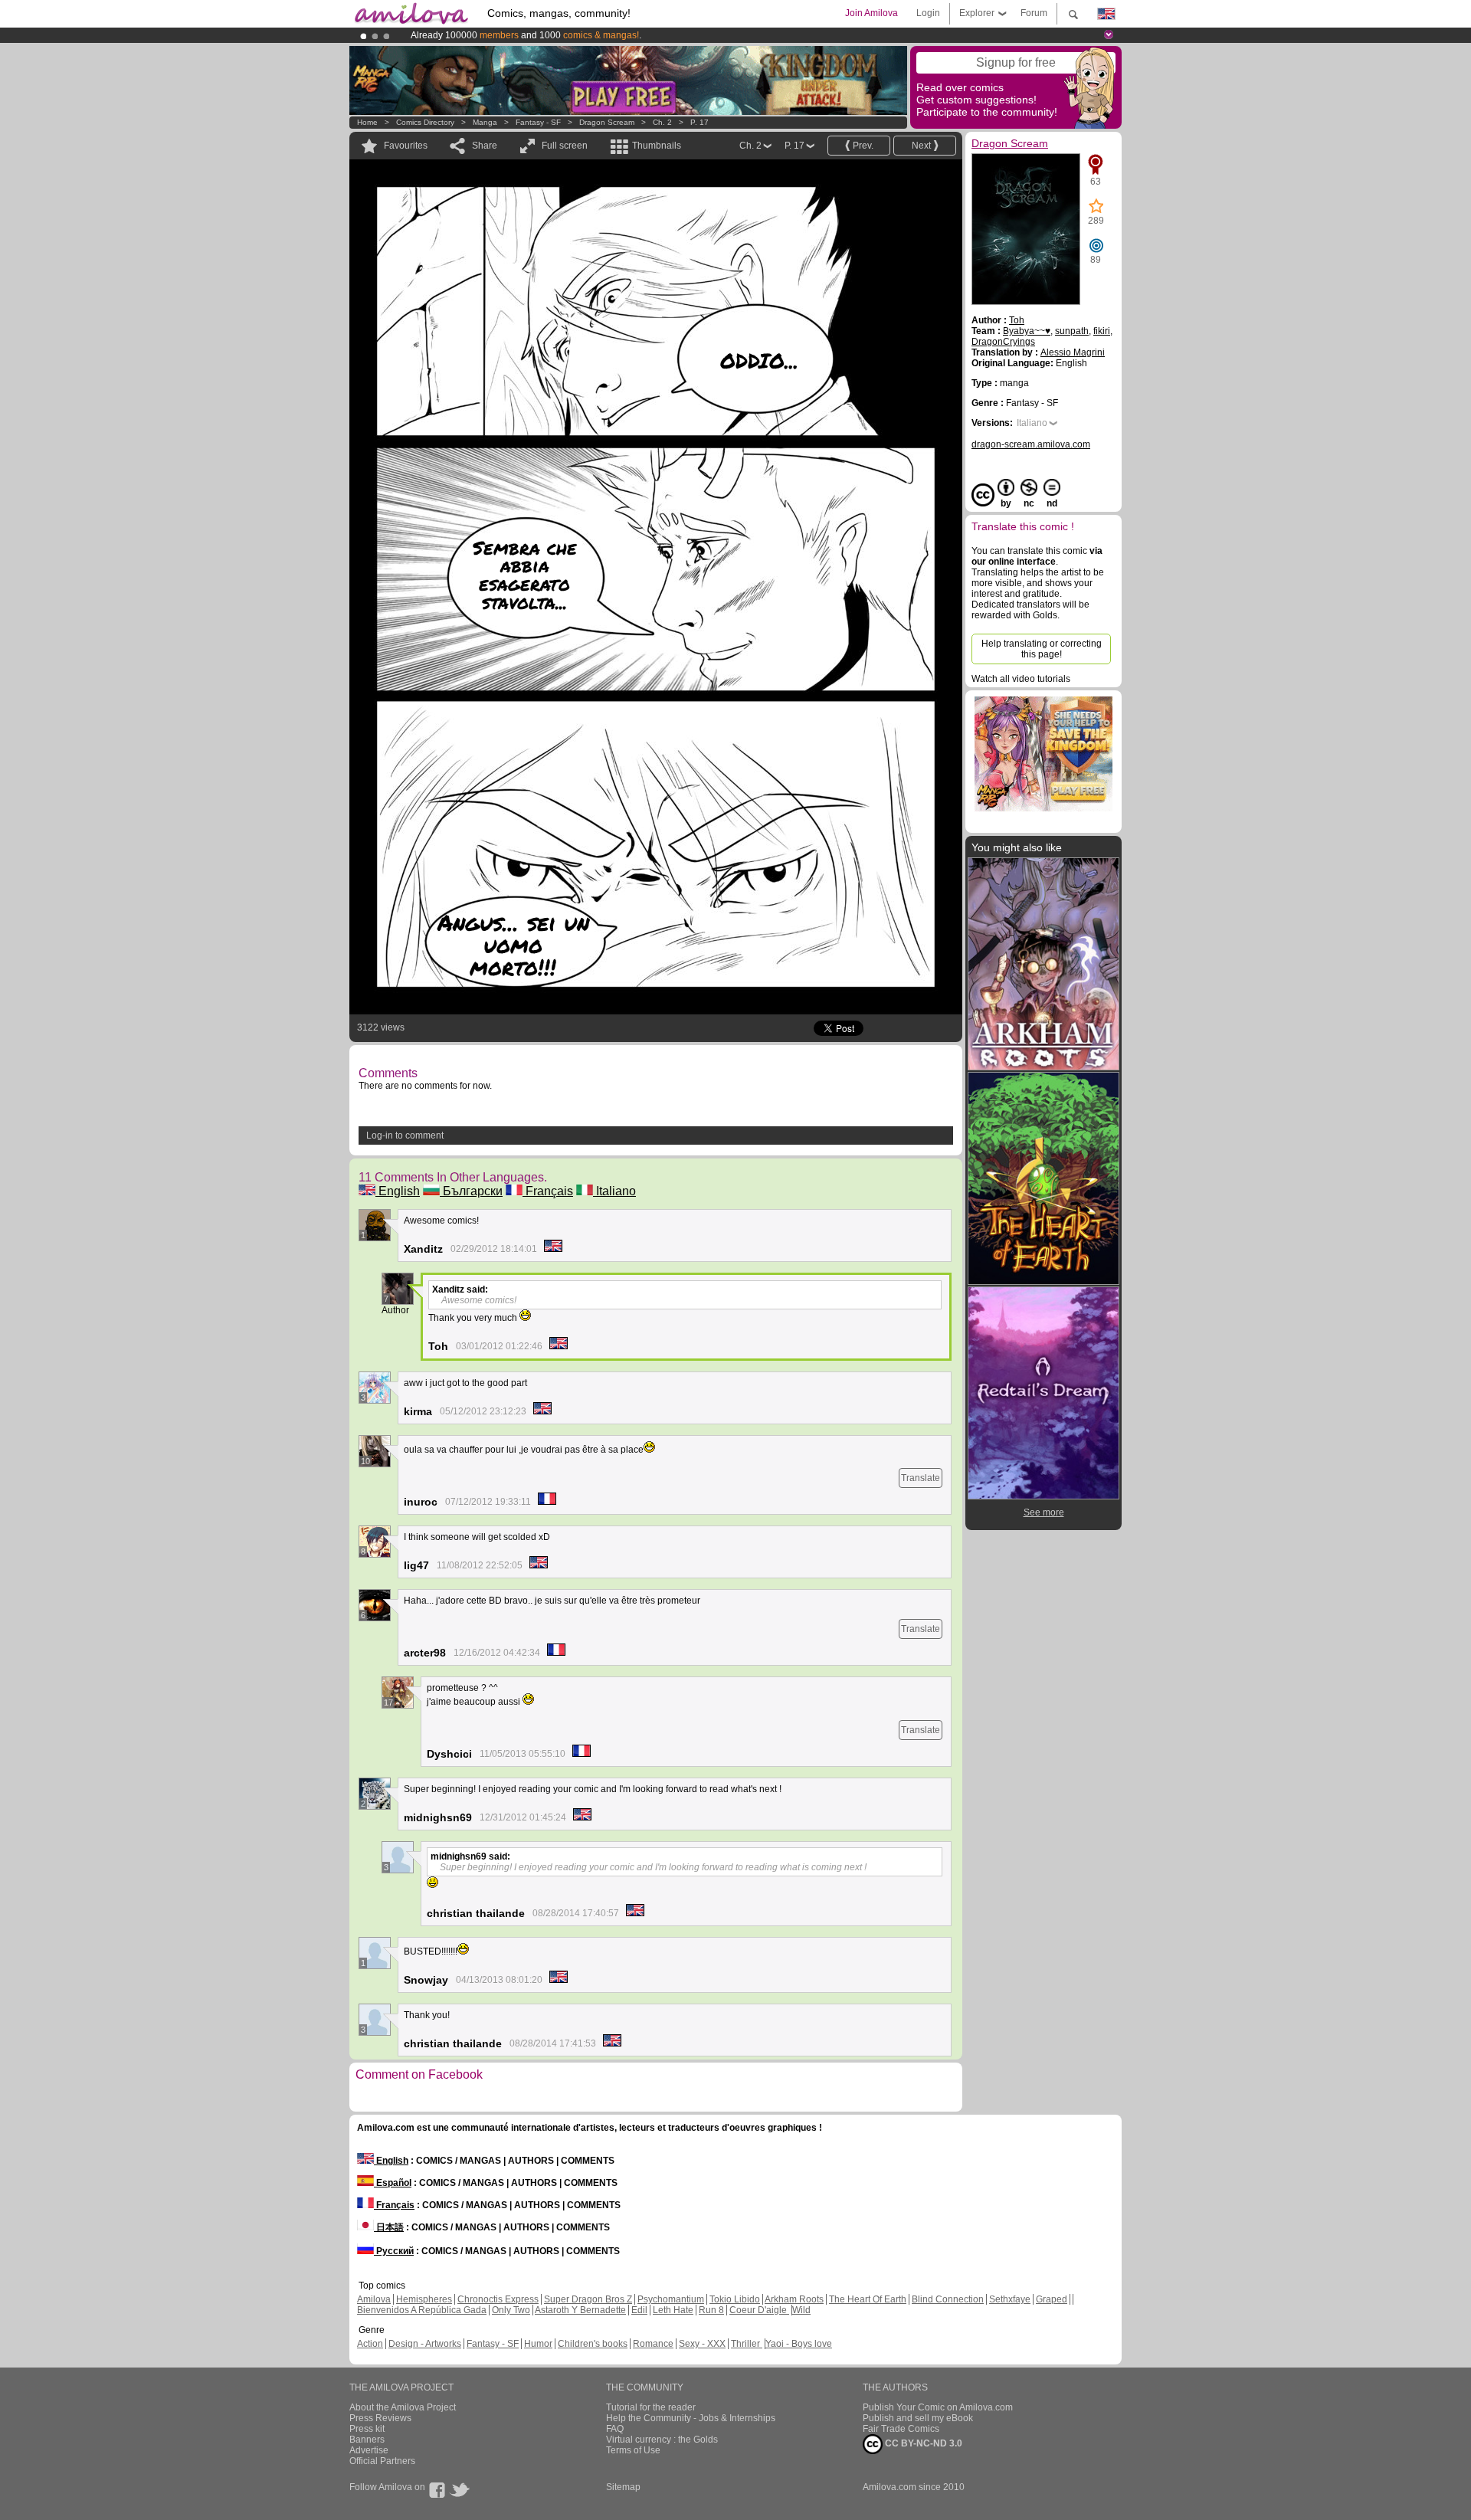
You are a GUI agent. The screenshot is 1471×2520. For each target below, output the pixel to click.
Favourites (406, 146)
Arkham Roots (794, 2299)
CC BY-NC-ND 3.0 (922, 2443)
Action (370, 2344)
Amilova (374, 2299)
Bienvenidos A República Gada (422, 2310)
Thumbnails (657, 146)
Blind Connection (948, 2299)
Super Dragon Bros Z (588, 2299)
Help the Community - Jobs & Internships (691, 2418)
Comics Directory (425, 122)
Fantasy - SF (538, 122)
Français (548, 1191)
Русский (394, 2251)
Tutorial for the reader (651, 2407)
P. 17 (699, 122)
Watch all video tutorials (1021, 679)
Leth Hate (673, 2310)
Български (471, 1191)
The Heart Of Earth (868, 2299)
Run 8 (711, 2310)
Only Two (511, 2310)
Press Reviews (380, 2418)
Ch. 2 (662, 122)
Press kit (367, 2429)
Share (485, 146)
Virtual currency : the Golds (662, 2440)
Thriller (747, 2344)
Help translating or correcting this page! (1042, 649)
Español (393, 2183)
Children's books (593, 2344)
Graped (1052, 2299)
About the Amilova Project (403, 2407)
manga (485, 122)
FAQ (615, 2429)
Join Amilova (871, 13)
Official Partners (382, 2461)
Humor (538, 2344)
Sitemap (623, 2487)
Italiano (614, 1191)
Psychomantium (671, 2299)
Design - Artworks (425, 2344)
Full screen (565, 146)
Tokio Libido (735, 2299)
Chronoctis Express (498, 2299)
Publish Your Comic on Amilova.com (938, 2407)
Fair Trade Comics (901, 2429)
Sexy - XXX (702, 2344)
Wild (801, 2310)
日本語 (389, 2227)
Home (367, 122)
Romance (653, 2344)
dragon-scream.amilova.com (1031, 444)
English (398, 1191)
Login (928, 13)
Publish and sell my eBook (918, 2418)
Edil (639, 2310)
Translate (921, 1478)
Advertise (369, 2450)
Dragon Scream (607, 122)
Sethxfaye (1010, 2299)
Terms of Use (633, 2450)
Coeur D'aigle (759, 2310)
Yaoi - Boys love (799, 2344)
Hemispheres (424, 2299)
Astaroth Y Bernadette (580, 2310)
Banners (367, 2440)
